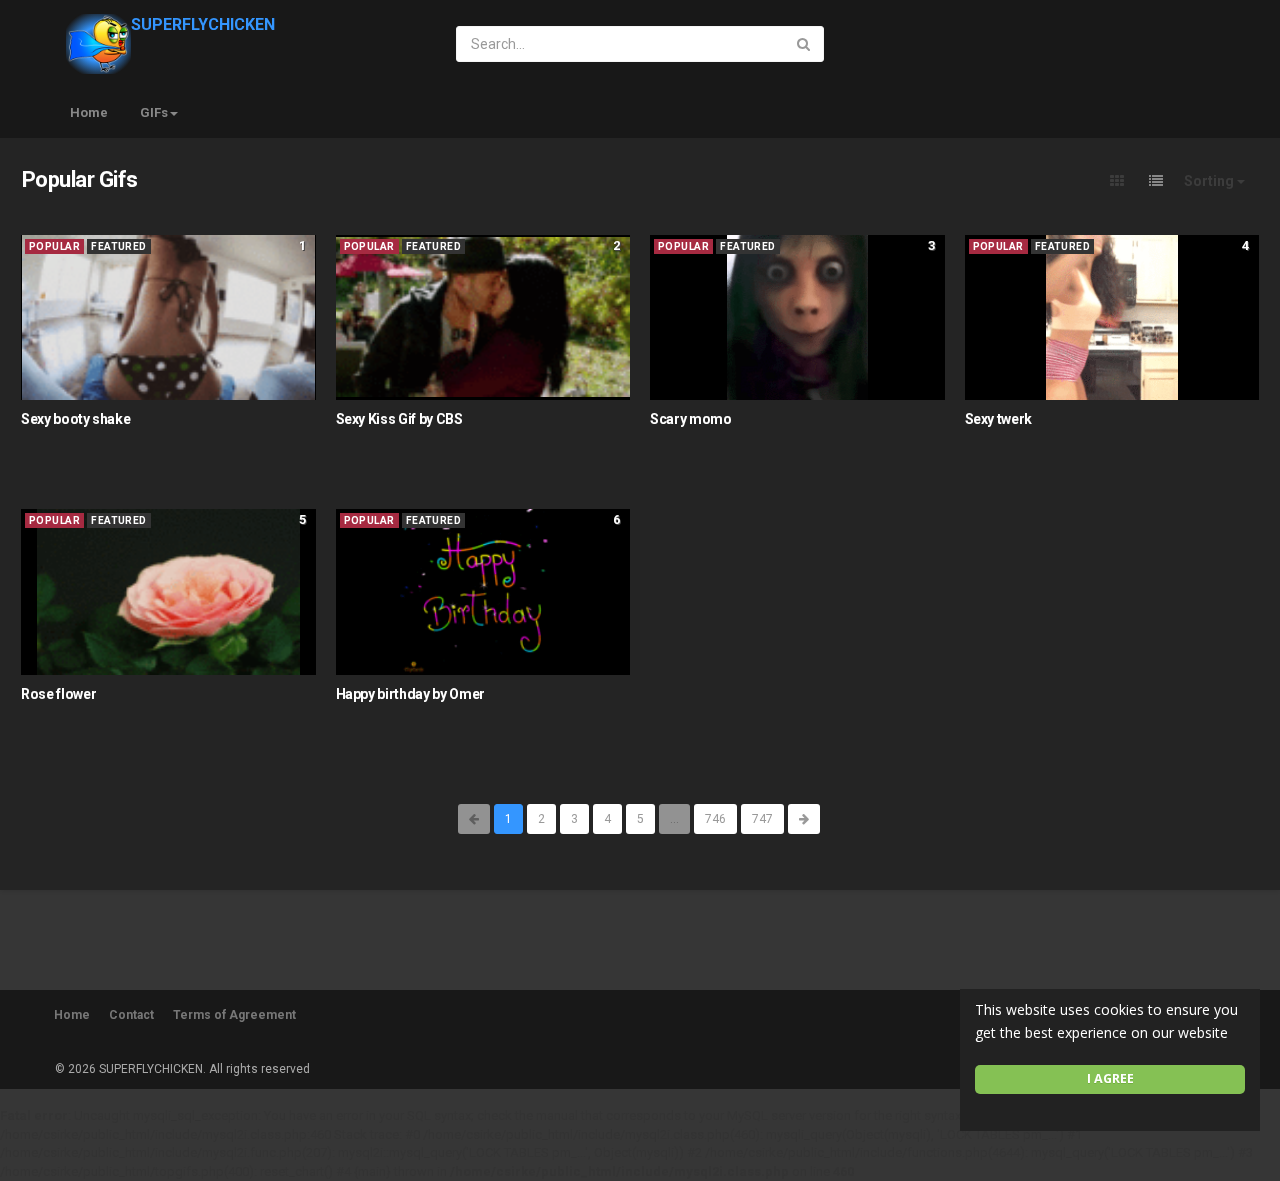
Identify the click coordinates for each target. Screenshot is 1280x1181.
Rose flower (58, 694)
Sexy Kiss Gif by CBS (399, 419)
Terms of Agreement (234, 1015)
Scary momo (691, 419)
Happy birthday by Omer (410, 694)
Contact (131, 1015)
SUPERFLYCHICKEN (203, 24)
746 (715, 819)
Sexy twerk (999, 419)
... (674, 819)
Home (89, 112)
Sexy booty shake (75, 419)
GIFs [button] (154, 112)
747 (762, 819)
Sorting (1210, 181)
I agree (1110, 1078)
